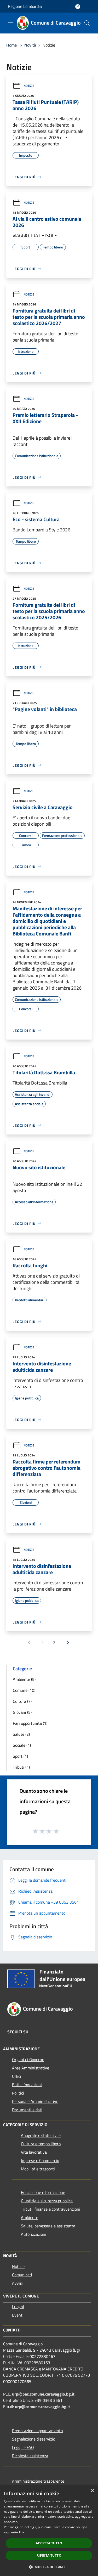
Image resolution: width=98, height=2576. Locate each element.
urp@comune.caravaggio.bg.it (42, 2407)
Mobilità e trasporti (38, 2169)
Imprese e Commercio (40, 2160)
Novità (30, 45)
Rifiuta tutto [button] (49, 2555)
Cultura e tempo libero (41, 2144)
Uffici (17, 2076)
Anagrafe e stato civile (41, 2135)
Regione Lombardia (25, 6)
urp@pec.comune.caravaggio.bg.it (43, 2394)
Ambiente (30, 2217)
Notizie (29, 86)
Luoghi (18, 2307)
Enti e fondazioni (27, 2085)
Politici (18, 2093)
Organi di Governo (28, 2059)
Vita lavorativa (34, 2152)
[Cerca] (87, 23)
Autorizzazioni (34, 2234)
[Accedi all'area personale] (78, 7)
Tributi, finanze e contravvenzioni (51, 2209)
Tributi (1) (21, 1767)
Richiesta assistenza (30, 2456)
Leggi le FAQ (23, 2447)
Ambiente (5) (24, 1679)
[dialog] (49, 2531)
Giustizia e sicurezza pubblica (47, 2201)
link (22, 2532)
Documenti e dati (27, 2110)
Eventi (18, 2315)
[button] (49, 2567)
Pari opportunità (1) (30, 1723)
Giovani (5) (22, 1712)
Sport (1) (20, 1756)
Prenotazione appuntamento (37, 2431)
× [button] (92, 2491)
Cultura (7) (22, 1701)
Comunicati (22, 2275)
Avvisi (17, 2283)
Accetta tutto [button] (49, 2543)
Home (11, 45)
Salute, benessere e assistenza (48, 2226)
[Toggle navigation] (10, 22)
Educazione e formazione (43, 2192)
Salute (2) (21, 1734)
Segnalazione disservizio (34, 2439)
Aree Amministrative (31, 2068)
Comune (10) (24, 1690)
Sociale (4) (22, 1745)
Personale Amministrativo (35, 2101)
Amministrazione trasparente (38, 2481)
